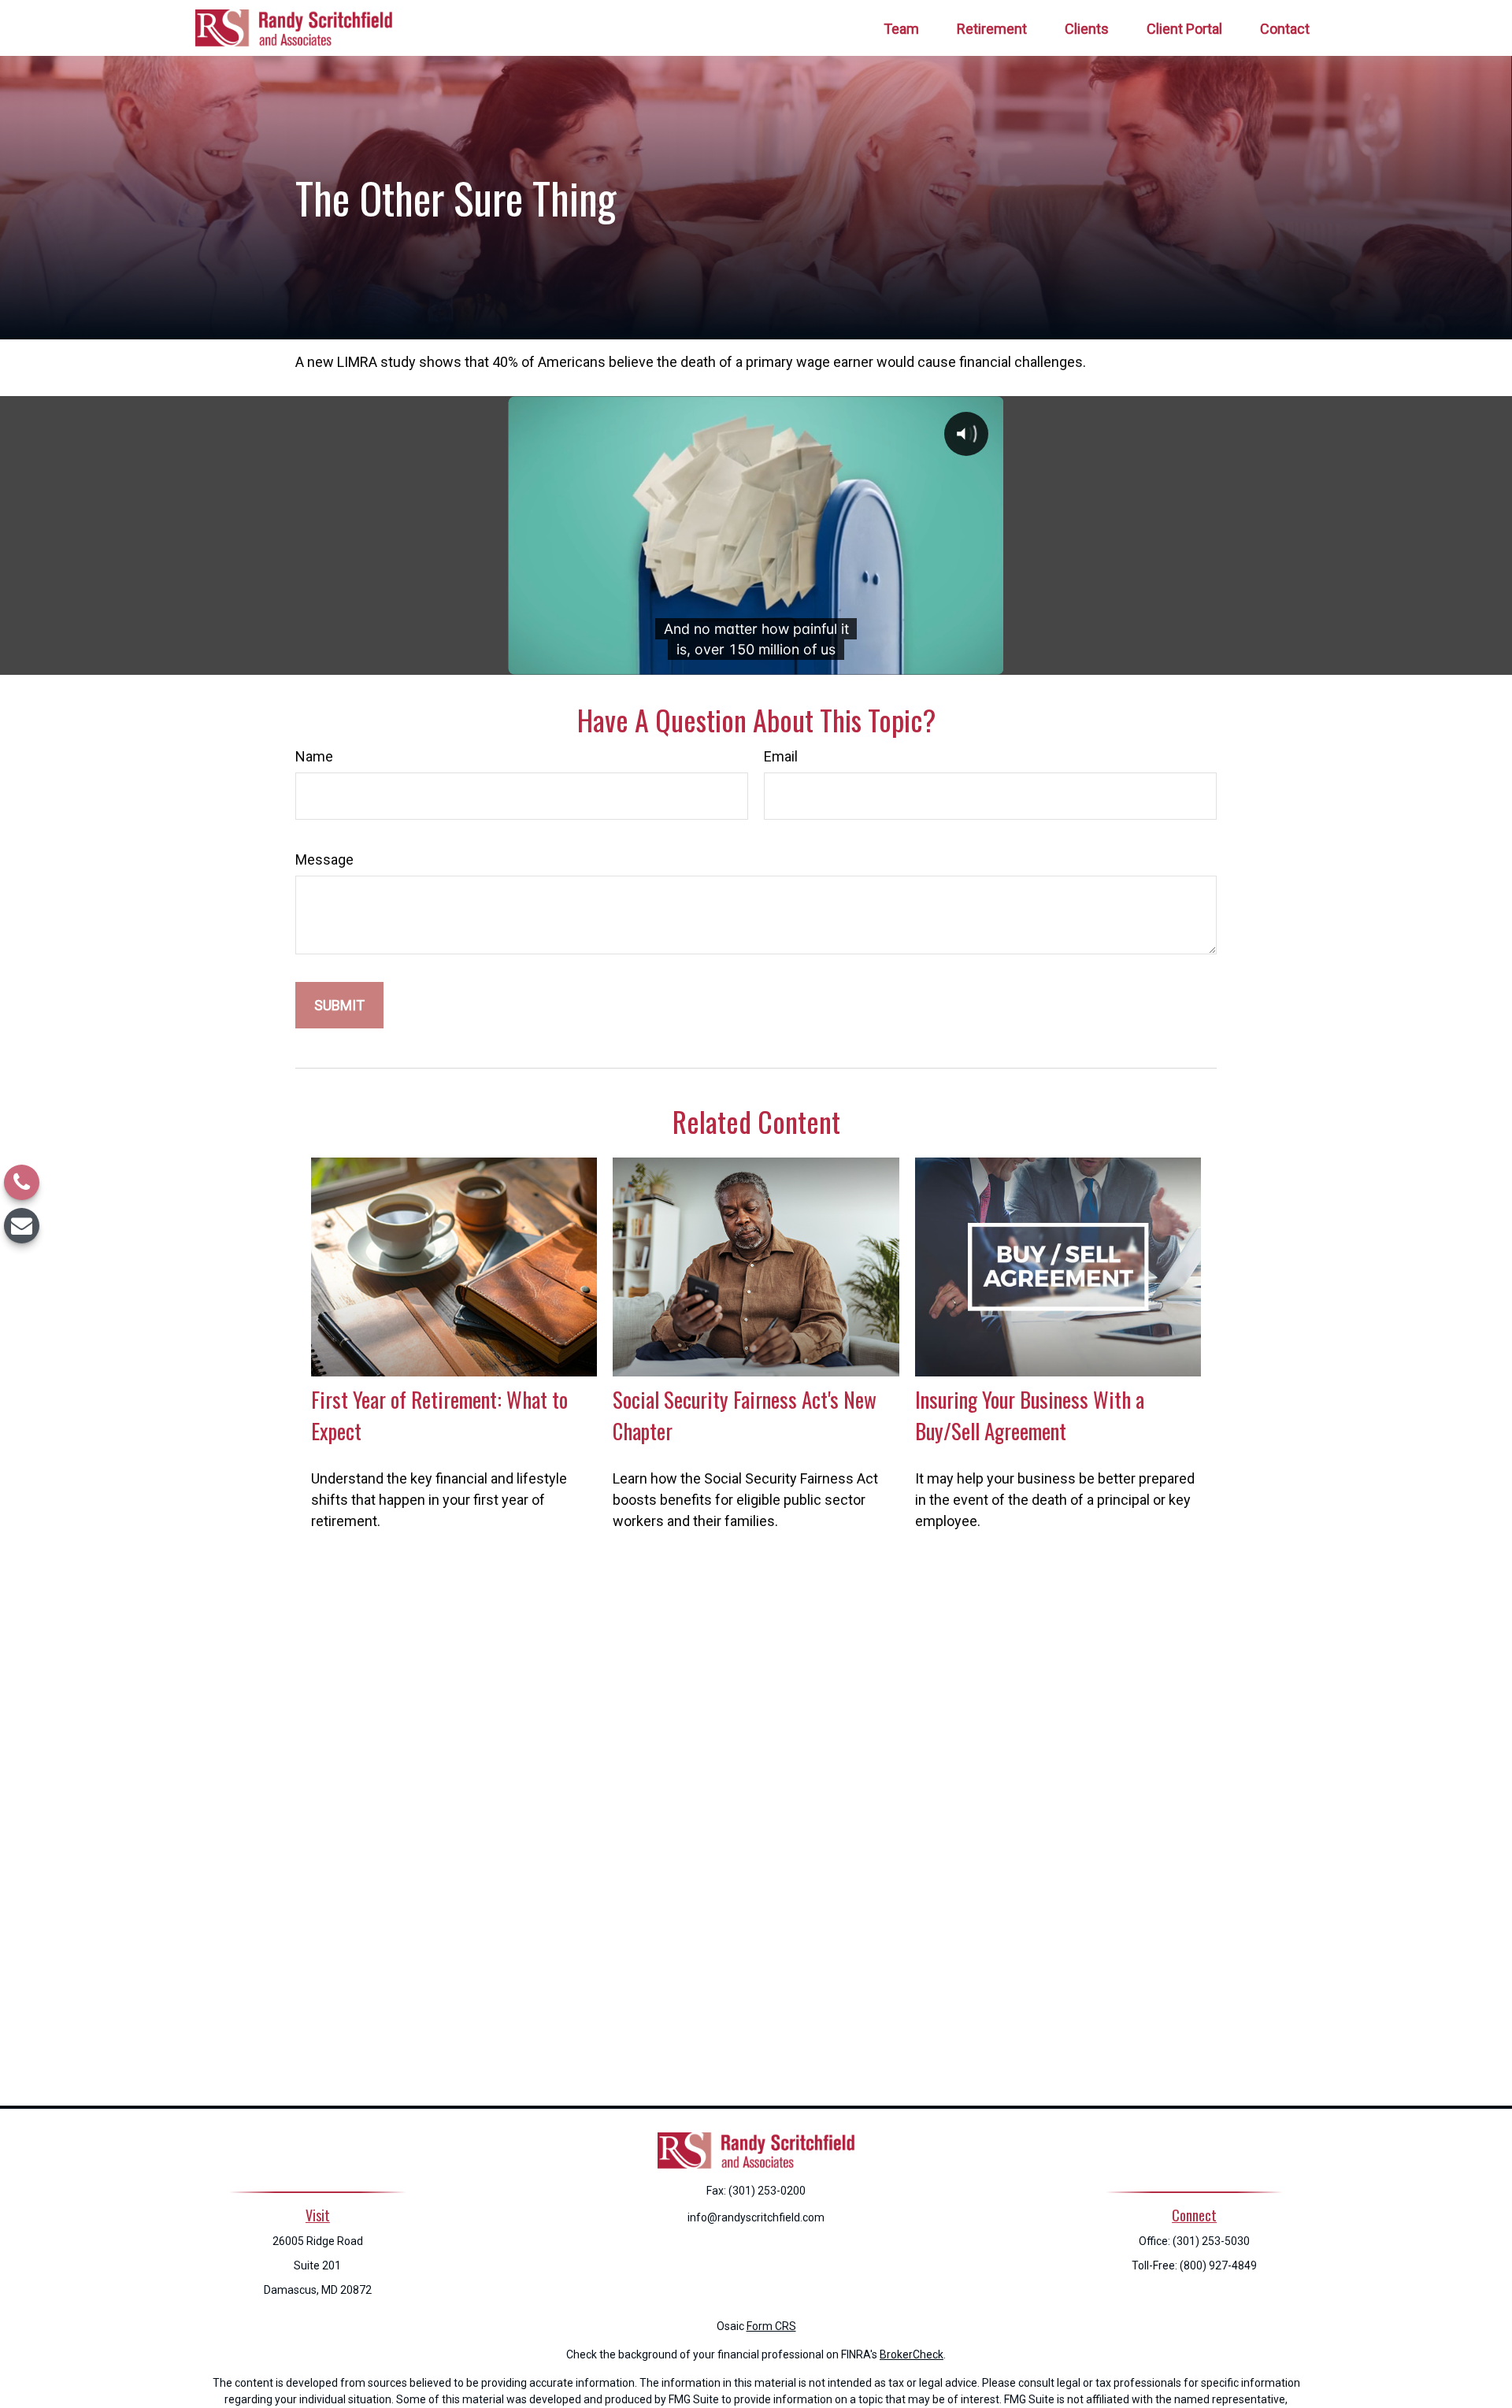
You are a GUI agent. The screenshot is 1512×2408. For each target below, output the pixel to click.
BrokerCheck (912, 2354)
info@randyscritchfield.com (756, 2217)
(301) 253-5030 (1211, 2241)
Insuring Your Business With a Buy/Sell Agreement (1030, 1415)
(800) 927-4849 (1218, 2265)
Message (324, 859)
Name (314, 756)
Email (781, 756)
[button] (901, 28)
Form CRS (771, 2326)
